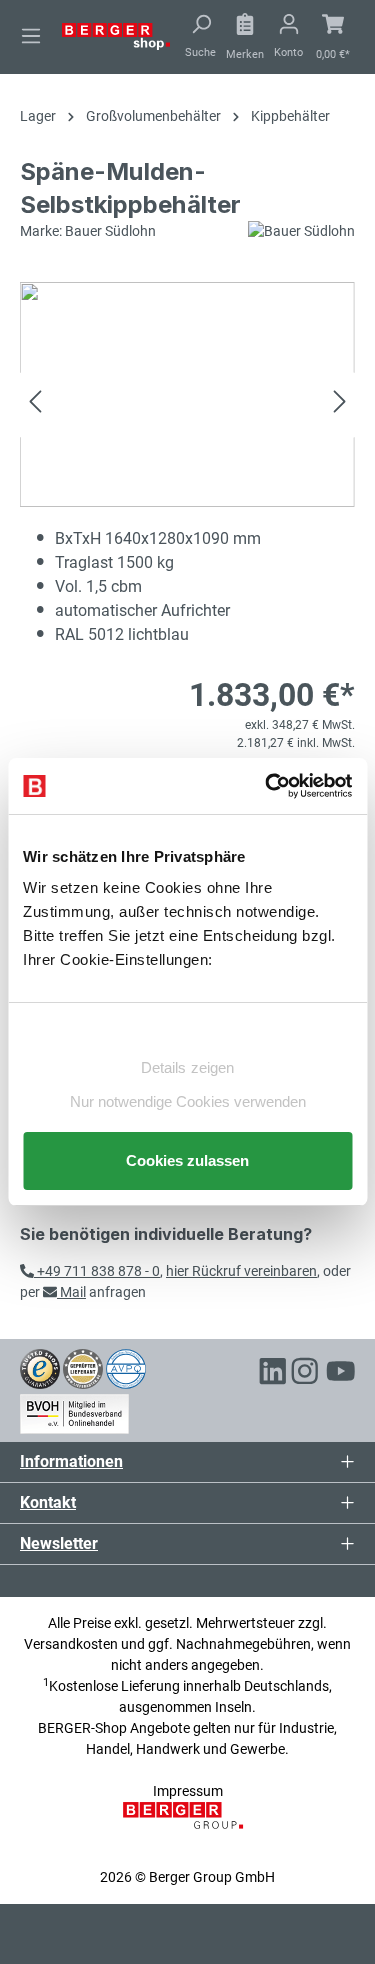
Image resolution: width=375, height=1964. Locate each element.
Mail (71, 1292)
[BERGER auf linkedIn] (273, 1374)
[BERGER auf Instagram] (305, 1374)
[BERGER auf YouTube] (341, 1374)
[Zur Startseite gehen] (116, 35)
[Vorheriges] (35, 404)
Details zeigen (187, 1067)
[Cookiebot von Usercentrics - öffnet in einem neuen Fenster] (267, 786)
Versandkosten (71, 1644)
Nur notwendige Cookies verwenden (188, 1101)
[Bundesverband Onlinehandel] (74, 1411)
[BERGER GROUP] (187, 1826)
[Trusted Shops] (40, 1368)
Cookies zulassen (187, 1160)
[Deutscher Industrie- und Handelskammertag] (126, 1368)
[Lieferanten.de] (83, 1368)
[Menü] (31, 36)
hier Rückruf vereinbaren (241, 1271)
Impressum (188, 1791)
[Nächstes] (340, 404)
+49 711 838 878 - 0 (97, 1271)
